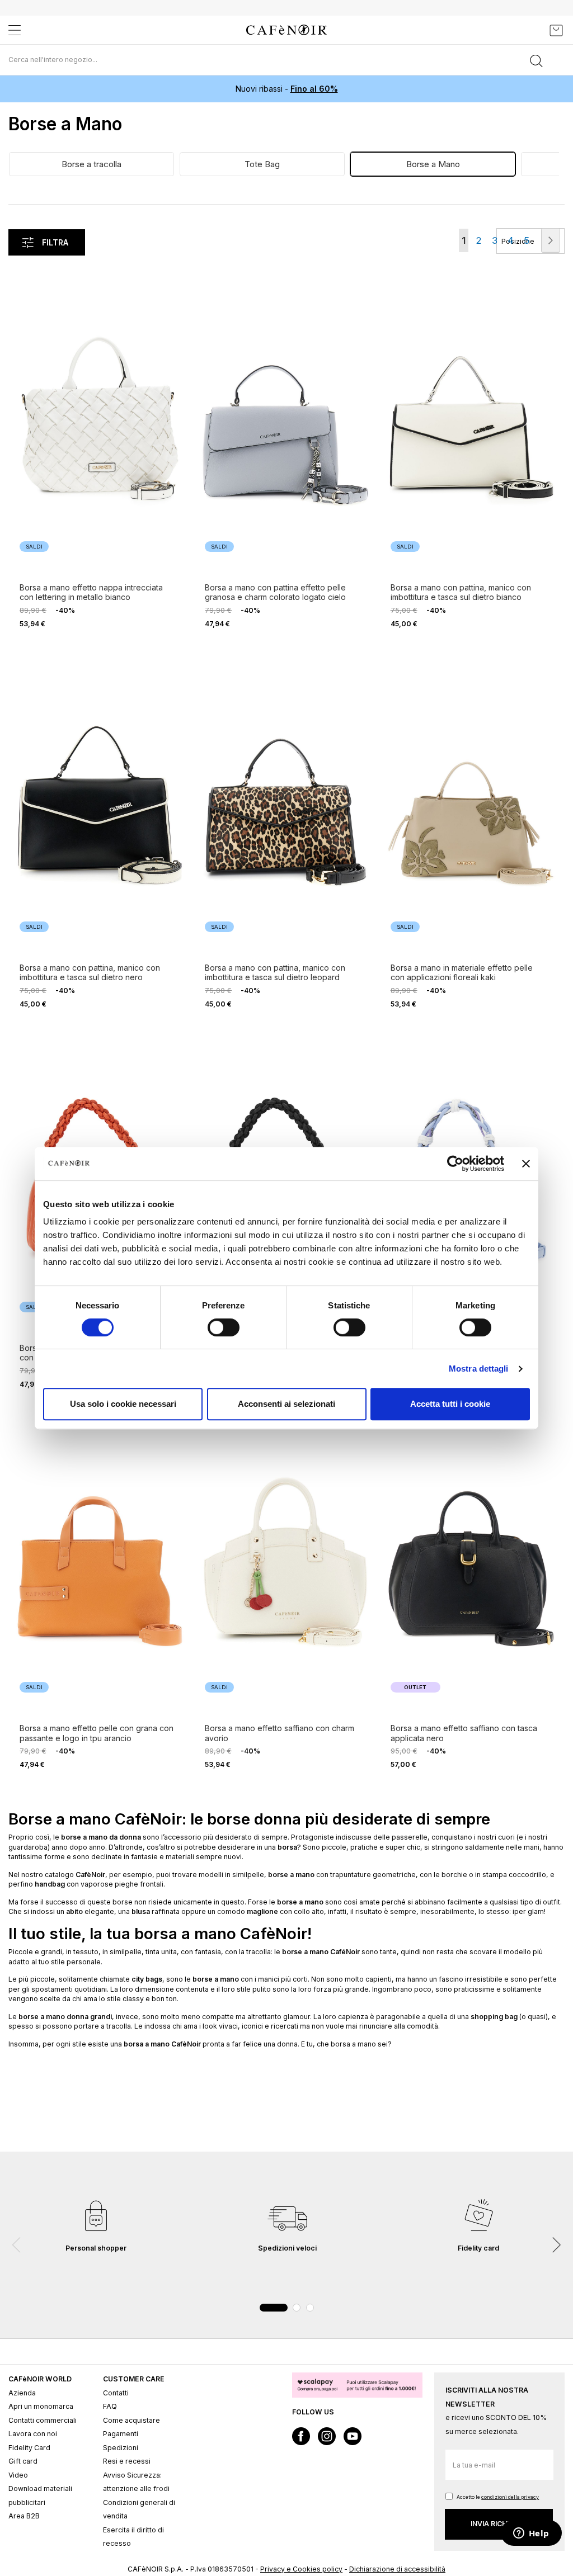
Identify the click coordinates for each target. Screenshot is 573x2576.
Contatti (116, 2393)
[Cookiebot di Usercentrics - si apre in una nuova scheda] (455, 1164)
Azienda (22, 2393)
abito (74, 1911)
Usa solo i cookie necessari (123, 1404)
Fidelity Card (29, 2448)
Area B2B (24, 2516)
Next (556, 2245)
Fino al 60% (314, 89)
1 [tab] (274, 2308)
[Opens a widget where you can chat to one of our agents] (531, 2534)
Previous (17, 2245)
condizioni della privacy (510, 2497)
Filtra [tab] (55, 242)
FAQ (110, 2406)
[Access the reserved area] (531, 30)
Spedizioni (121, 2448)
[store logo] (286, 30)
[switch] (224, 1329)
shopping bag (494, 2017)
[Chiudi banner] (526, 1164)
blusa (141, 1911)
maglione (262, 1911)
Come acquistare (131, 2420)
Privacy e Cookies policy (301, 2569)
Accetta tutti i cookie (450, 1404)
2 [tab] (297, 2308)
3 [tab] (310, 2308)
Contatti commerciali (43, 2420)
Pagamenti (121, 2434)
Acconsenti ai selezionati (286, 1404)
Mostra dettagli (479, 1369)
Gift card (23, 2461)
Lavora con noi (33, 2434)
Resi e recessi (127, 2461)
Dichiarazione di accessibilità (397, 2569)
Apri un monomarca (41, 2406)
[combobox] (286, 60)
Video (18, 2475)
